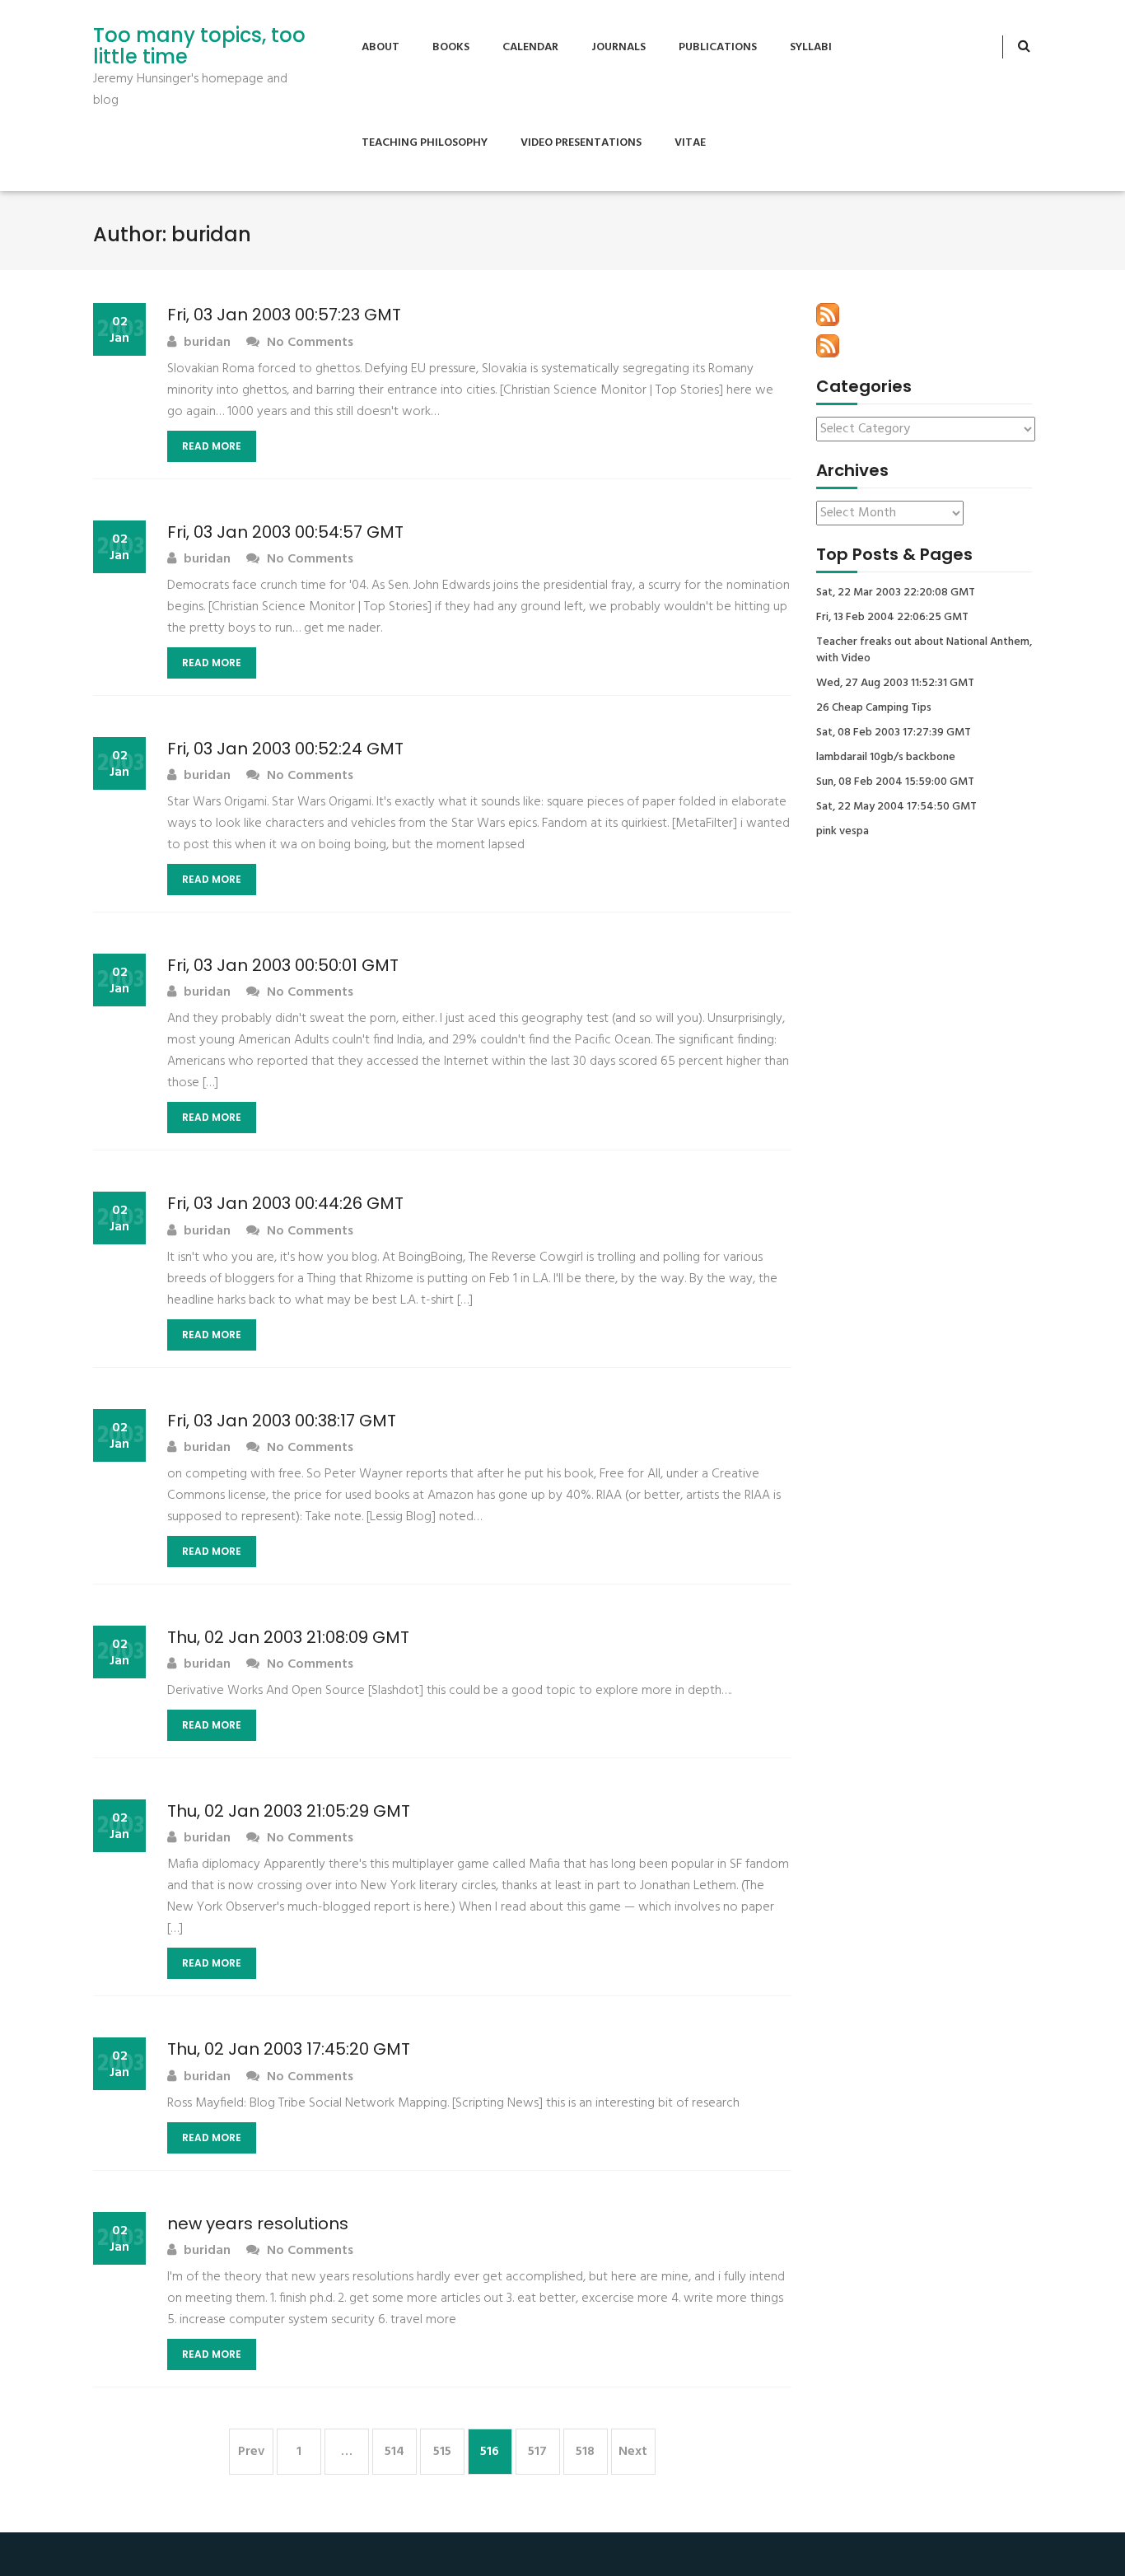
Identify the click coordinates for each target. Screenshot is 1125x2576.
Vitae (690, 143)
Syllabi (811, 47)
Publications (718, 47)
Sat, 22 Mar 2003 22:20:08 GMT (896, 593)
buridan (205, 343)
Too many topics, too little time (199, 47)
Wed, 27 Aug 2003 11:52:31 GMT (895, 684)
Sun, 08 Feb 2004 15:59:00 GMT (895, 782)
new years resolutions (258, 2224)
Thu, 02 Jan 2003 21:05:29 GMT (289, 1811)
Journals (619, 47)
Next (633, 2452)
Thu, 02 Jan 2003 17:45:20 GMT (289, 2049)
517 (537, 2452)
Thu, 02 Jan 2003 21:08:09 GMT (288, 1637)
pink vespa (843, 832)
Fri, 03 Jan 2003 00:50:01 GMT (283, 965)
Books (451, 47)
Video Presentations (581, 143)
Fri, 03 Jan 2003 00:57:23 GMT (284, 315)
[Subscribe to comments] (828, 346)
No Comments (308, 343)
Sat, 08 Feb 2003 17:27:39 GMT (894, 733)
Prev (251, 2452)
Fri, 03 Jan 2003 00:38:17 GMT (282, 1421)
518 (585, 2452)
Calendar (530, 47)
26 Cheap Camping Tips (874, 708)
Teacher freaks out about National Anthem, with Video (924, 651)
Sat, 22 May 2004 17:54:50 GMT (896, 807)
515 (442, 2452)
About (380, 47)
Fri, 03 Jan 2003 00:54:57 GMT (285, 532)
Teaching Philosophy (425, 143)
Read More (212, 446)
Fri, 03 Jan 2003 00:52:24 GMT (285, 749)
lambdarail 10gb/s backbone (886, 758)
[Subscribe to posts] (828, 315)
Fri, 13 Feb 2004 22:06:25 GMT (892, 618)
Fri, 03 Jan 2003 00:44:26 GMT (285, 1203)
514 (394, 2452)
